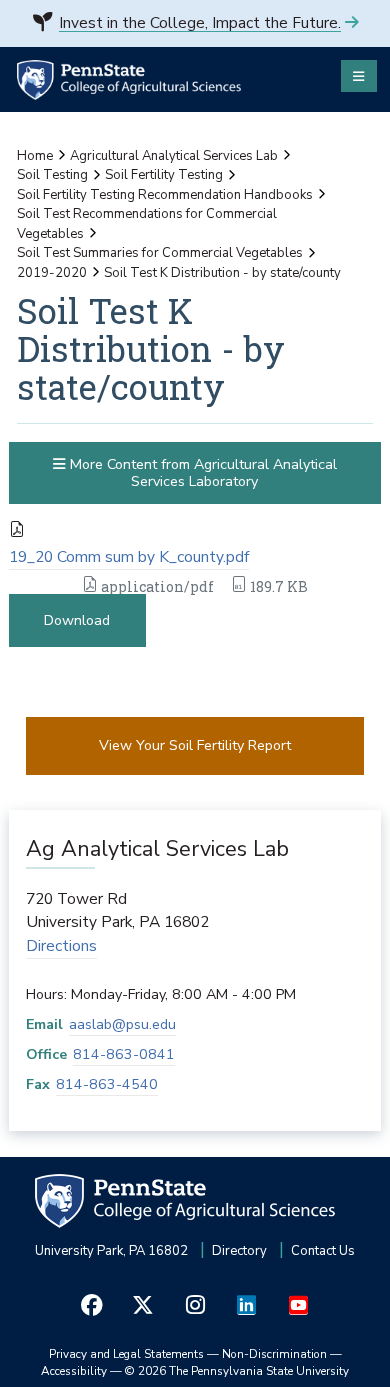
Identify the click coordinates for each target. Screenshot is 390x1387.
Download (77, 620)
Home (35, 156)
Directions (61, 946)
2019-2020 (52, 273)
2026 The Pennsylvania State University (237, 1371)
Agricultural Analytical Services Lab (174, 156)
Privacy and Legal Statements (126, 1354)
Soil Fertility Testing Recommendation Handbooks (165, 195)
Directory (239, 1251)
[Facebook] (92, 1305)
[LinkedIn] (247, 1305)
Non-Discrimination (274, 1354)
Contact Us (323, 1251)
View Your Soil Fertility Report (195, 745)
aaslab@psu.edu (122, 1024)
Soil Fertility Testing (164, 175)
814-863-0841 (124, 1054)
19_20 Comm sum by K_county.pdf (129, 557)
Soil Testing (52, 175)
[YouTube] (298, 1305)
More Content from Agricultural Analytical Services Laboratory (201, 473)
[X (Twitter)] (144, 1305)
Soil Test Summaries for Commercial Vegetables (160, 253)
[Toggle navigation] (359, 76)
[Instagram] (195, 1305)
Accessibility (74, 1371)
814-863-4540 (107, 1084)
